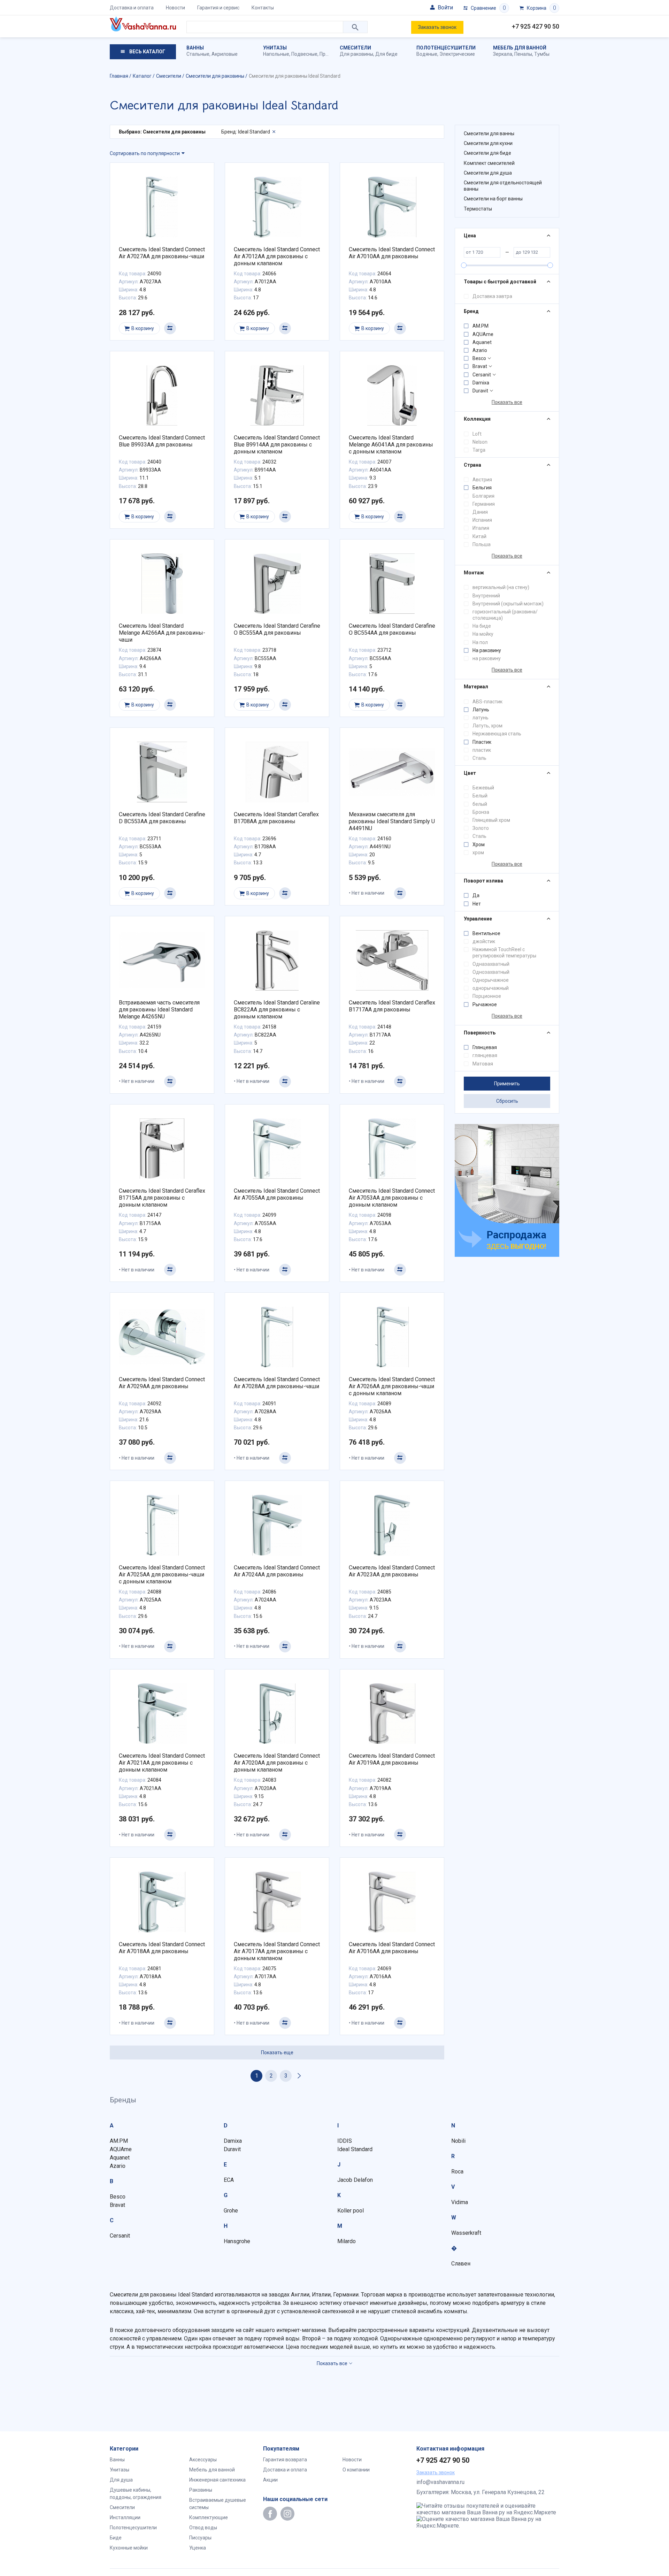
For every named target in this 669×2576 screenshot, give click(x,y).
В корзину (143, 328)
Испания (482, 520)
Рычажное (485, 1004)
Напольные (276, 54)
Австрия (482, 480)
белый (480, 804)
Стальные (198, 54)
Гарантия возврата (285, 2460)
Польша (482, 544)
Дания (480, 512)
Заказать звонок (437, 27)
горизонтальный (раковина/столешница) (505, 615)
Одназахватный (491, 964)
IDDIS (345, 2141)
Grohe (231, 2211)
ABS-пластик (487, 702)
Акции (270, 2480)
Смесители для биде (487, 153)
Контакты (263, 8)
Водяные (427, 54)
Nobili (458, 2141)
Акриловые (225, 54)
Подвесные (304, 54)
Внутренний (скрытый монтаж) (508, 604)
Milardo (347, 2241)
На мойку (483, 634)
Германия (484, 504)
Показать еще (277, 2053)
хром (478, 853)
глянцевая (485, 1055)
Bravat (480, 366)
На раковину (487, 650)
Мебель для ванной (520, 48)
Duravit (480, 391)
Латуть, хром (487, 726)
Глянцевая (485, 1047)
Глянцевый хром (491, 820)
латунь (480, 718)
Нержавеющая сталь (497, 734)
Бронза (481, 812)
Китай (479, 536)
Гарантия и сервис (218, 8)
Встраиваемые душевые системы (218, 2504)
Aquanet (482, 342)
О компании (356, 2470)
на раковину (487, 658)
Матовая (483, 1064)
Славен (461, 2264)
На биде (482, 626)
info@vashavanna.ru (440, 2482)
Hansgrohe (237, 2241)
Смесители (355, 48)
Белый (480, 796)
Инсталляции (125, 2517)
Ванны (195, 48)
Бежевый (483, 788)
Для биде (386, 54)
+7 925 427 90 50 (536, 26)
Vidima (460, 2202)
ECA (229, 2180)
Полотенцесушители (446, 48)
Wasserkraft (466, 2233)
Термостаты (478, 209)
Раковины (201, 2490)
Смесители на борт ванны (493, 199)
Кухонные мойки (129, 2548)
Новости (175, 8)
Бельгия (482, 488)
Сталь (479, 758)
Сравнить (170, 328)
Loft (477, 434)
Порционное (487, 996)
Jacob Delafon (355, 2180)
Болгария (483, 496)
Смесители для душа (488, 173)
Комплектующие (209, 2517)
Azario (480, 350)
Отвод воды (203, 2528)
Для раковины (356, 54)
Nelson (480, 442)
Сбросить (507, 1101)
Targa (479, 450)
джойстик (484, 941)
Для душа (121, 2480)
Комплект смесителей (489, 163)
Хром (479, 844)
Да (476, 895)
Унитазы (275, 48)
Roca (457, 2172)
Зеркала (503, 54)
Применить (507, 1084)
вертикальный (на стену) (501, 587)
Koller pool (351, 2211)
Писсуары (200, 2538)
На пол (480, 642)
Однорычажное (491, 980)
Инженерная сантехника (217, 2480)
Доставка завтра (492, 296)
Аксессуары (203, 2460)
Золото (481, 828)
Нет (477, 904)
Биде (116, 2538)
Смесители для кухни (488, 143)
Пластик (482, 742)
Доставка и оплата (132, 8)
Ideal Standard (355, 2149)
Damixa (481, 383)
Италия (481, 528)
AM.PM (480, 326)
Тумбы (542, 54)
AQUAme (483, 334)
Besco (479, 358)
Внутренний (486, 596)
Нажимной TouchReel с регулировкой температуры (504, 953)
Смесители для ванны (489, 133)
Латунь (481, 710)
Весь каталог (147, 52)
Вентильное (486, 933)
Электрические (457, 54)
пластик (482, 750)
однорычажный (491, 988)
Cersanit (482, 375)
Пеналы (523, 54)
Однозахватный (491, 972)
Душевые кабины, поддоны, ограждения (136, 2494)
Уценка (198, 2548)
